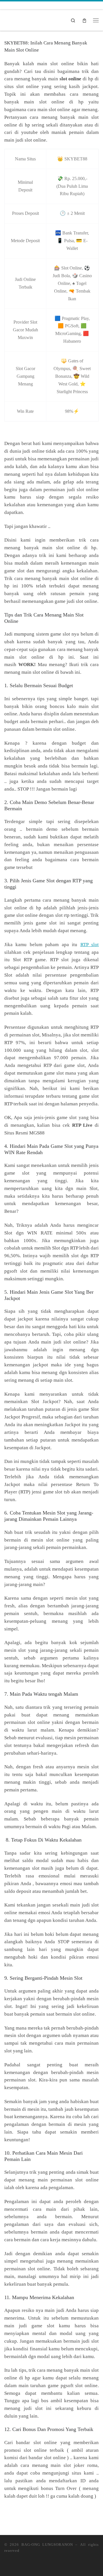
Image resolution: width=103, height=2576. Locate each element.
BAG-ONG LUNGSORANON (47, 2545)
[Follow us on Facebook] (17, 5)
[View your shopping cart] (84, 20)
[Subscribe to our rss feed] (7, 5)
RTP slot (90, 945)
